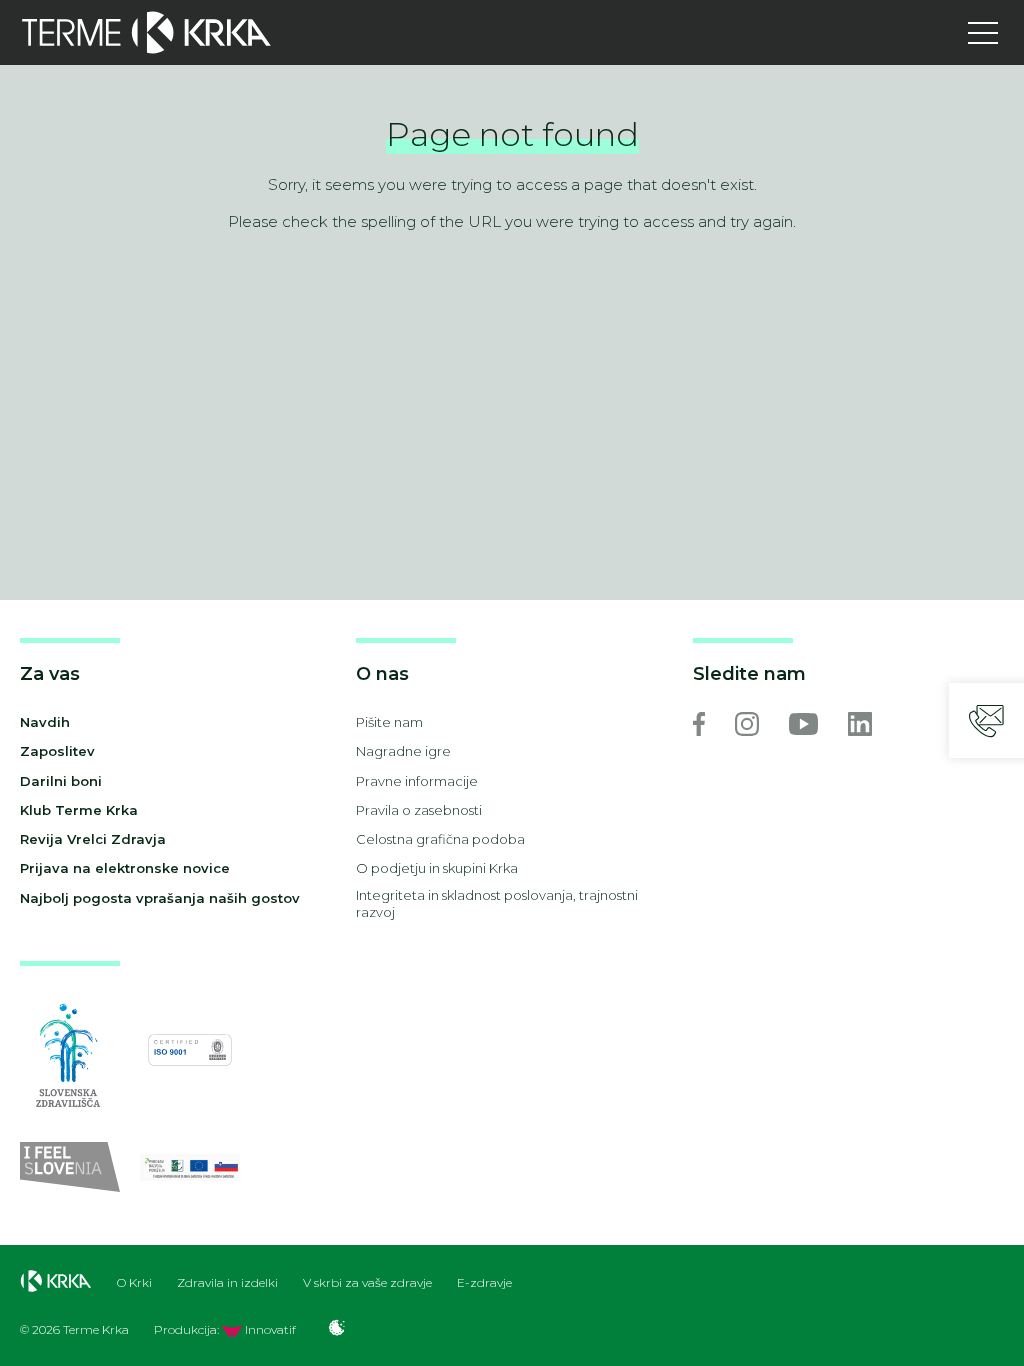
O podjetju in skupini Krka (437, 868)
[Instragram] (747, 724)
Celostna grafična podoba (440, 839)
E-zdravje (484, 1283)
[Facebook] (699, 724)
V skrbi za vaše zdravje (367, 1283)
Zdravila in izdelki (227, 1283)
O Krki (134, 1283)
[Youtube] (803, 724)
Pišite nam (389, 722)
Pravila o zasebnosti (419, 810)
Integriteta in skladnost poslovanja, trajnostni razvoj (497, 903)
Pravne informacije (417, 781)
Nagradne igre (403, 751)
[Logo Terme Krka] (146, 32)
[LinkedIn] (860, 724)
